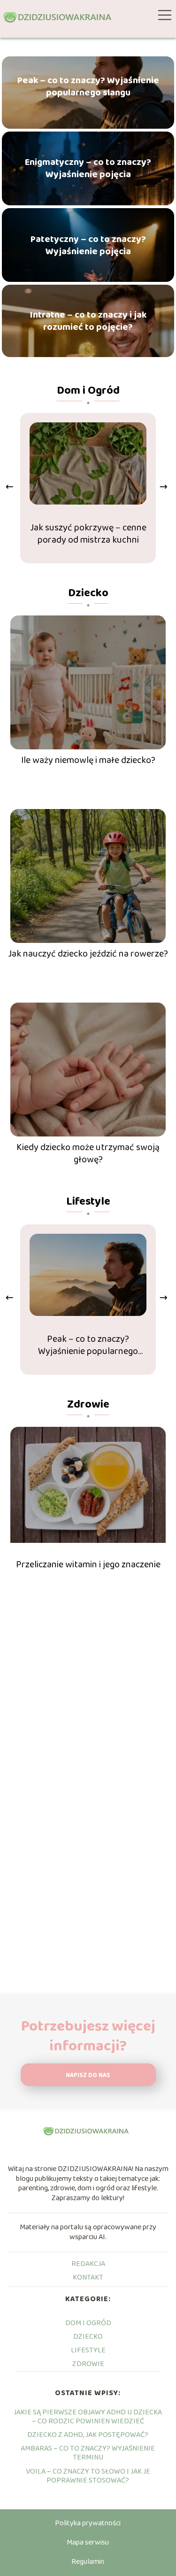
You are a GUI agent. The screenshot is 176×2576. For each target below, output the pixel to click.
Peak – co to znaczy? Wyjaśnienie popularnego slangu (88, 86)
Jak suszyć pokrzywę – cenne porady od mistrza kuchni (88, 534)
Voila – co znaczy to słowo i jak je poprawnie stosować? (88, 2476)
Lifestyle (88, 1202)
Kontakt (88, 2277)
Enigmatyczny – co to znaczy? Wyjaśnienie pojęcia (88, 168)
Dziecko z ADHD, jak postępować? (88, 2435)
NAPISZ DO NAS (88, 2075)
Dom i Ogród (88, 391)
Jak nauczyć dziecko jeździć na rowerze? (88, 954)
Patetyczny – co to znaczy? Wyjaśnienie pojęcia (88, 245)
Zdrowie (88, 1405)
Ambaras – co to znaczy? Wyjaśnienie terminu (88, 2453)
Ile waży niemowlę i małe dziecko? (88, 760)
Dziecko (88, 593)
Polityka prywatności (88, 2523)
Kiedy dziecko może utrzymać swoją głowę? (88, 1153)
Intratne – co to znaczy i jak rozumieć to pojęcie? (88, 321)
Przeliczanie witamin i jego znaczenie (88, 1564)
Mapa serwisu (88, 2542)
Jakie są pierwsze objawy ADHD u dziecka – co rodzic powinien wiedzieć (88, 2417)
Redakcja (88, 2264)
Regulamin (88, 2562)
